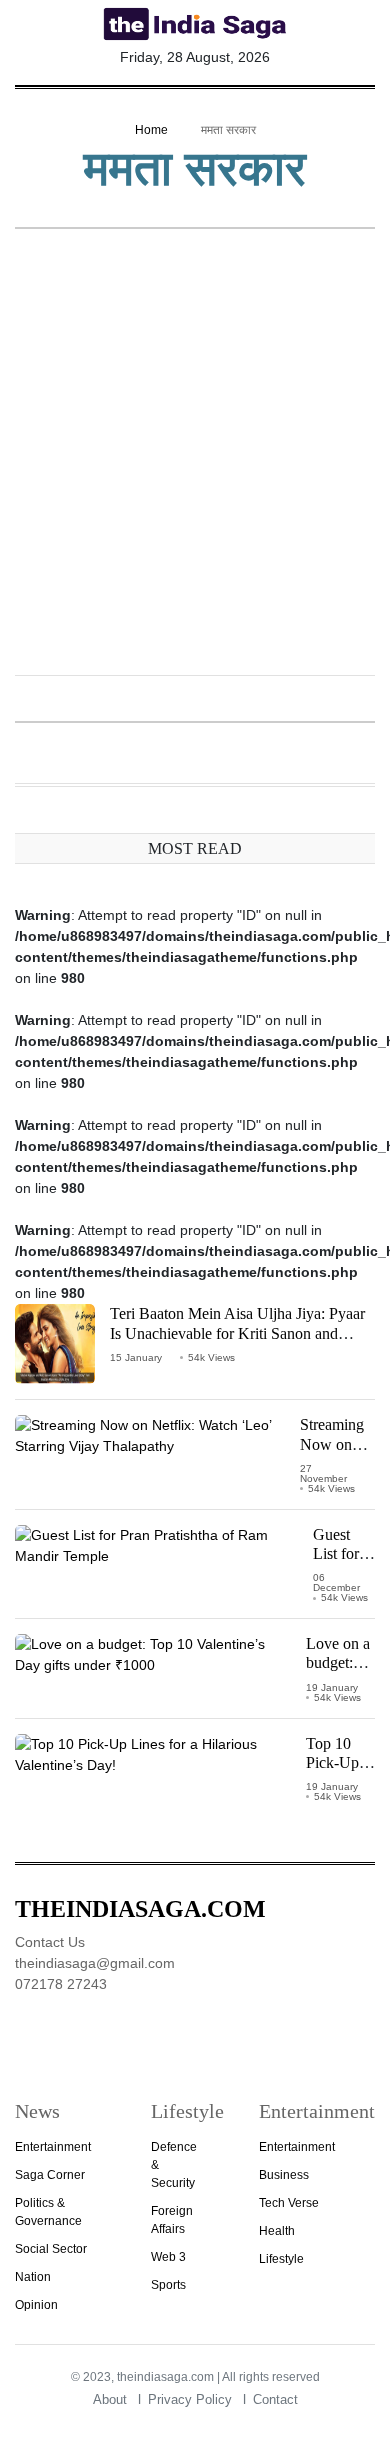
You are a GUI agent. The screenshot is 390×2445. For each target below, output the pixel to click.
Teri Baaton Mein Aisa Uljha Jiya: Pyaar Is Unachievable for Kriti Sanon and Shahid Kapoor (237, 1332)
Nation (33, 2277)
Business (284, 2175)
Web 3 (168, 2257)
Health (277, 2231)
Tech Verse (289, 2203)
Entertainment (53, 2147)
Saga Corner (50, 2175)
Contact (275, 2399)
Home (151, 130)
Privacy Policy (190, 2399)
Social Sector (51, 2249)
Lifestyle (281, 2259)
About (110, 2399)
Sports (168, 2285)
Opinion (36, 2305)
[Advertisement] (195, 454)
